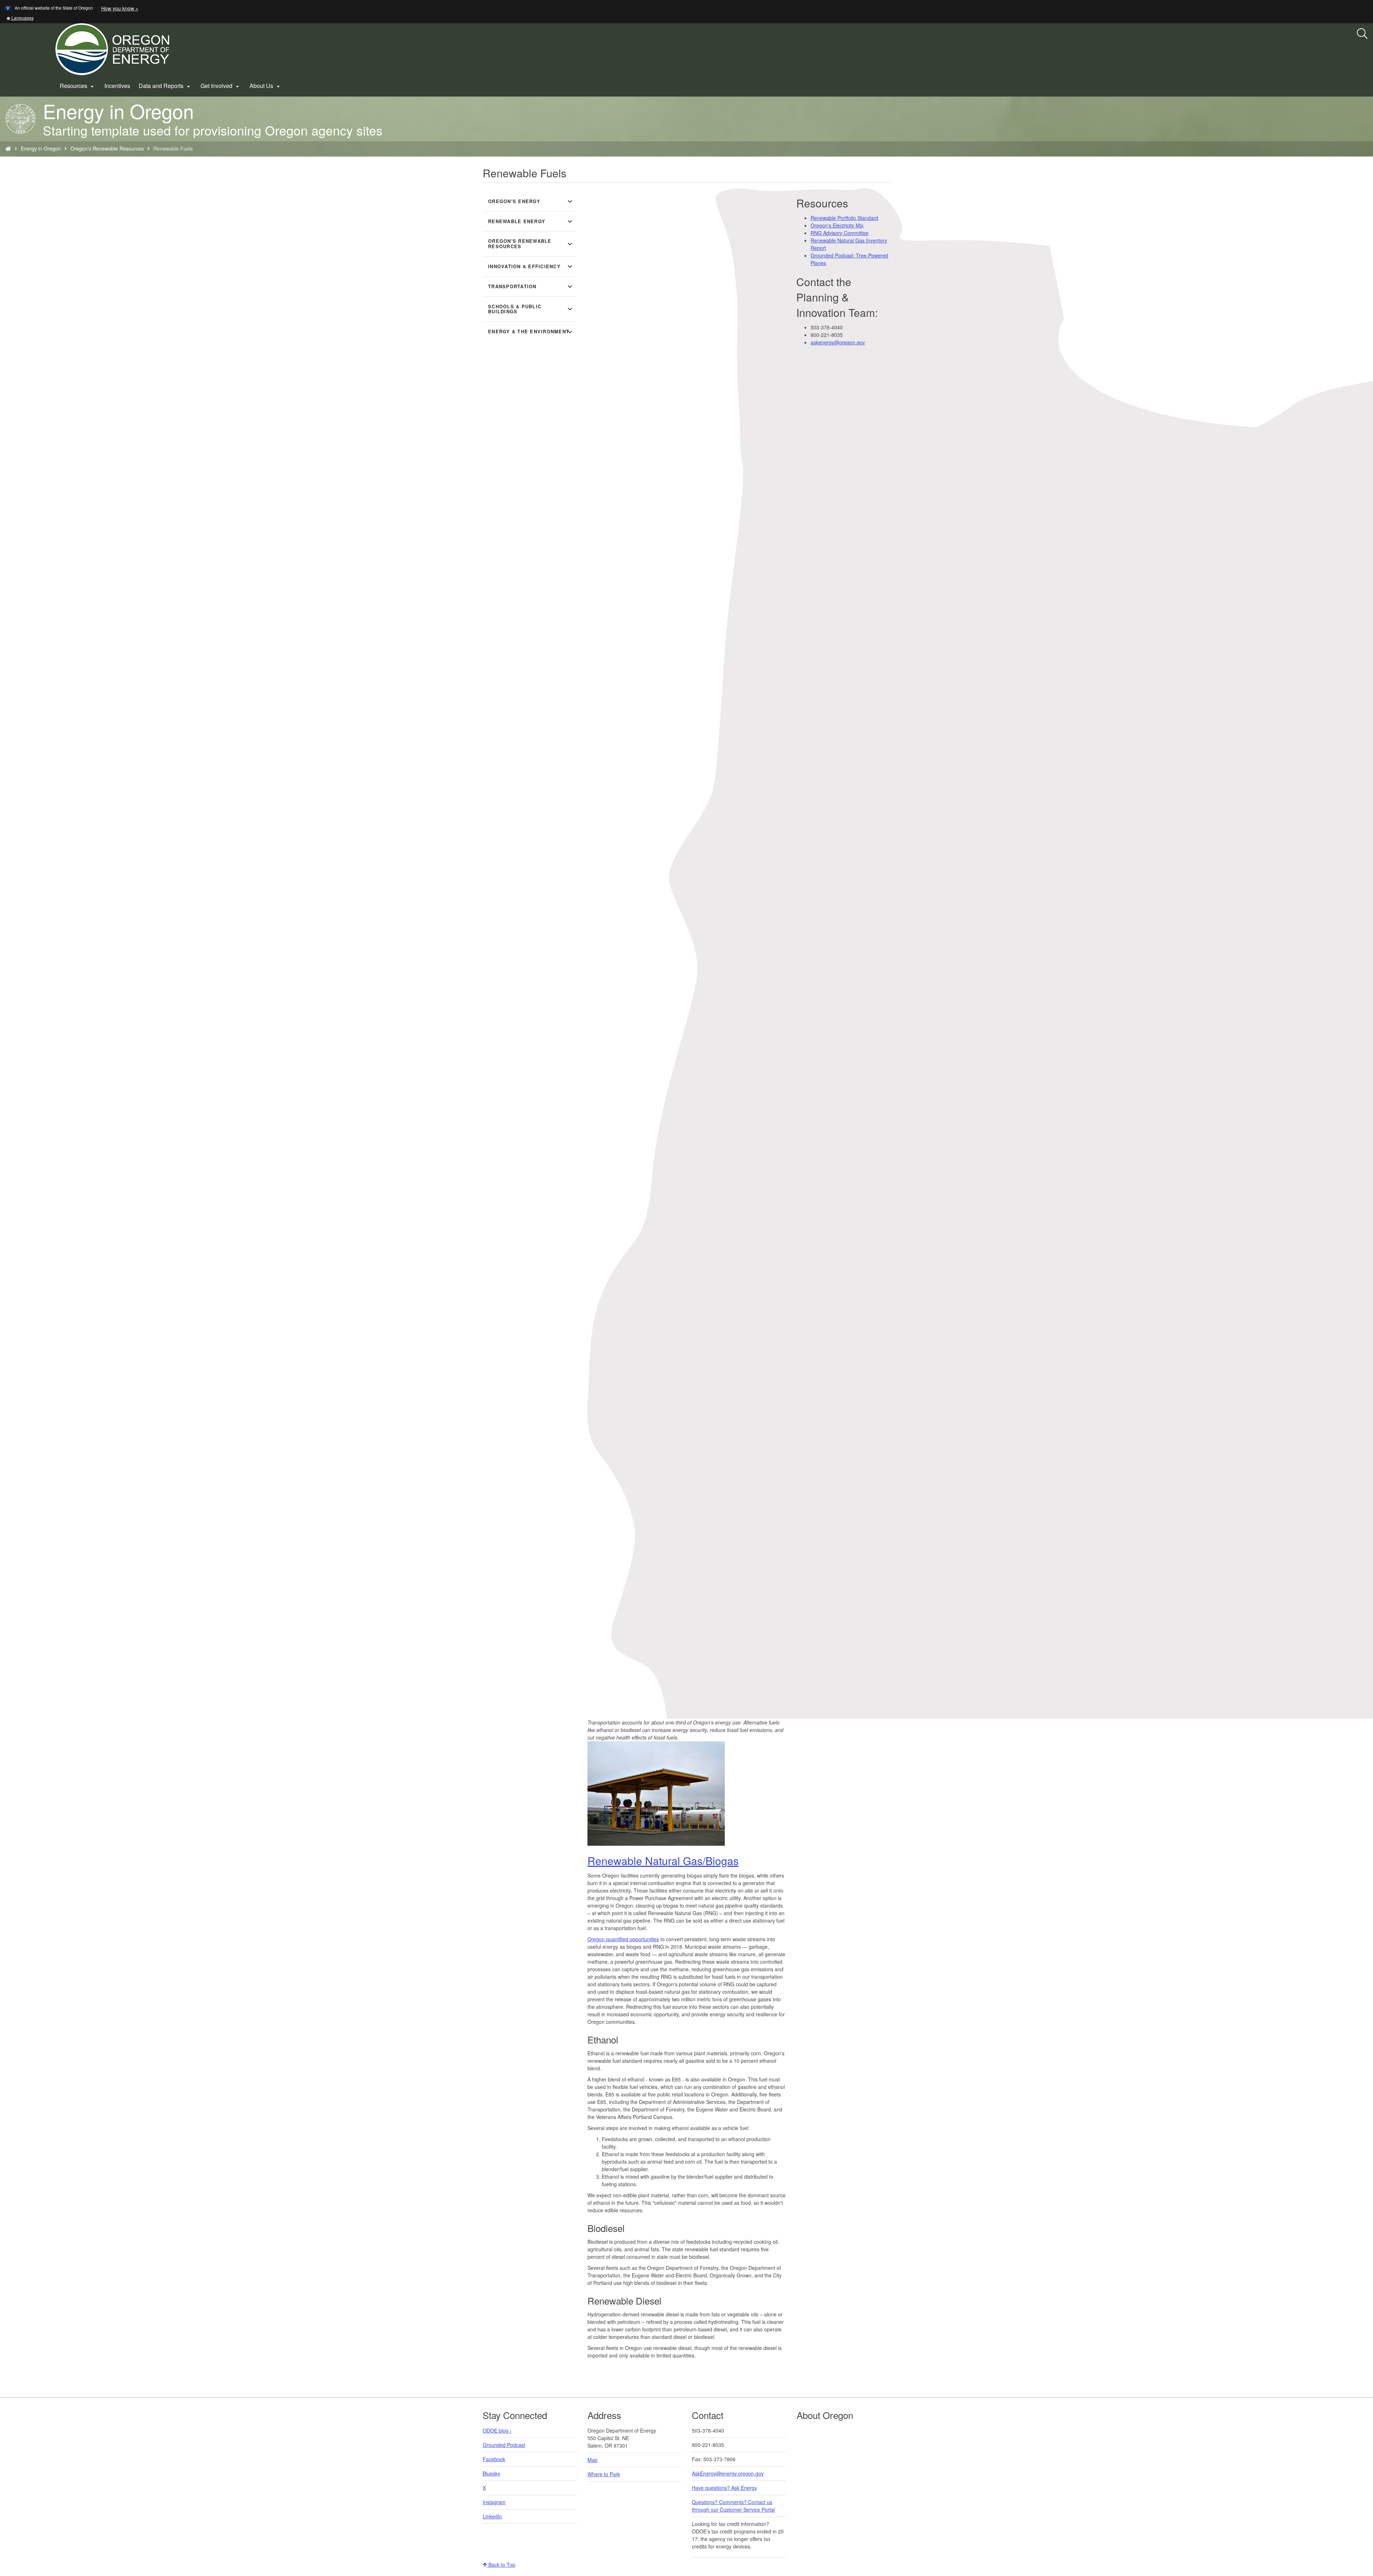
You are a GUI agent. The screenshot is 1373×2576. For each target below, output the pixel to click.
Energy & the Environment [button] (531, 332)
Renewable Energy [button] (531, 221)
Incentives (117, 86)
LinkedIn (492, 2516)
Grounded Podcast (504, 2445)
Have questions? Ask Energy (724, 2488)
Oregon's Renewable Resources (107, 148)
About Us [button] (266, 86)
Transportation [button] (531, 286)
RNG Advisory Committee (840, 233)
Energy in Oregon (41, 148)
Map (592, 2460)
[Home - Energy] (8, 148)
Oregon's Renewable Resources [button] (531, 244)
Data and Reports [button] (165, 86)
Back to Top (501, 2565)
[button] (20, 18)
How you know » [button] (120, 8)
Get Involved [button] (221, 86)
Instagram (494, 2502)
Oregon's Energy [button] (531, 201)
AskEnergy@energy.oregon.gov (728, 2473)
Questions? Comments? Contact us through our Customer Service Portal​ (733, 2506)
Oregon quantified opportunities (623, 1939)
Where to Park (604, 2474)
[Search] (1362, 34)
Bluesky (491, 2473)
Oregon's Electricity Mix (837, 225)
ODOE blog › (497, 2430)
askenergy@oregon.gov (838, 342)
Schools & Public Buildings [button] (531, 309)
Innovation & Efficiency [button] (531, 266)
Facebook (494, 2459)
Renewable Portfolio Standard (844, 218)
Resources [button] (78, 86)
